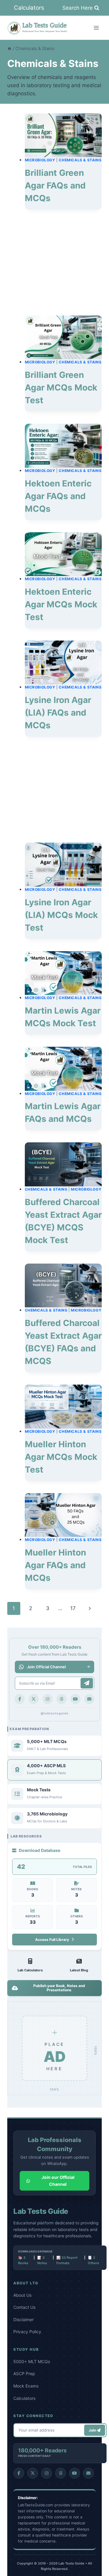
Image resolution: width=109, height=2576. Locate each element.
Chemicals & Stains (80, 160)
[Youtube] (75, 1699)
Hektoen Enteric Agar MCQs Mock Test (61, 604)
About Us (22, 2295)
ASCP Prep (24, 2373)
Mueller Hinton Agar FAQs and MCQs (55, 1565)
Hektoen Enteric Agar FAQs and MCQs (58, 496)
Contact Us (24, 2307)
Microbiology (40, 160)
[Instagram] (48, 1699)
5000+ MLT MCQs (32, 2361)
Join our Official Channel (58, 2180)
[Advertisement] (63, 263)
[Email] (89, 1699)
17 (73, 1608)
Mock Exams (26, 2386)
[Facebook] (20, 1699)
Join (93, 2430)
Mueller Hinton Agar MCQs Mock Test (61, 1457)
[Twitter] (34, 1699)
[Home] (9, 48)
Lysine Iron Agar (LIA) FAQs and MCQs (58, 713)
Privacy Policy (27, 2332)
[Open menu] (96, 28)
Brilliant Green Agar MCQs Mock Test (61, 388)
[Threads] (61, 1699)
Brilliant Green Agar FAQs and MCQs (55, 185)
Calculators (29, 8)
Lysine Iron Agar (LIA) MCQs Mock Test (61, 915)
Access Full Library (52, 1940)
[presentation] (63, 135)
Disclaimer (23, 2320)
